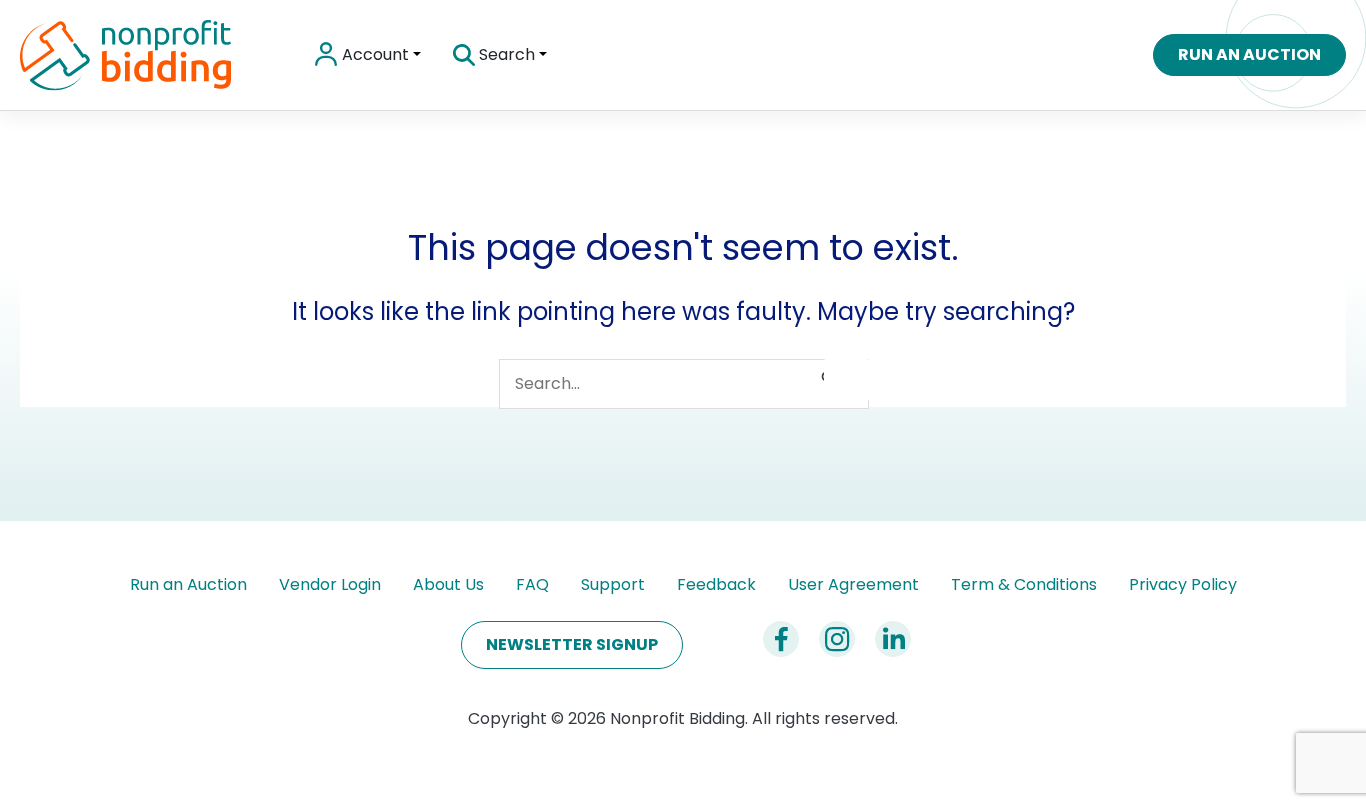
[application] (541, 55)
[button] (415, 55)
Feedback (716, 584)
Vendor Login (330, 584)
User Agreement (853, 584)
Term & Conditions (1024, 584)
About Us (448, 584)
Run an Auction (188, 584)
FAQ (532, 584)
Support (613, 584)
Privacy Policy (1183, 584)
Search (505, 54)
